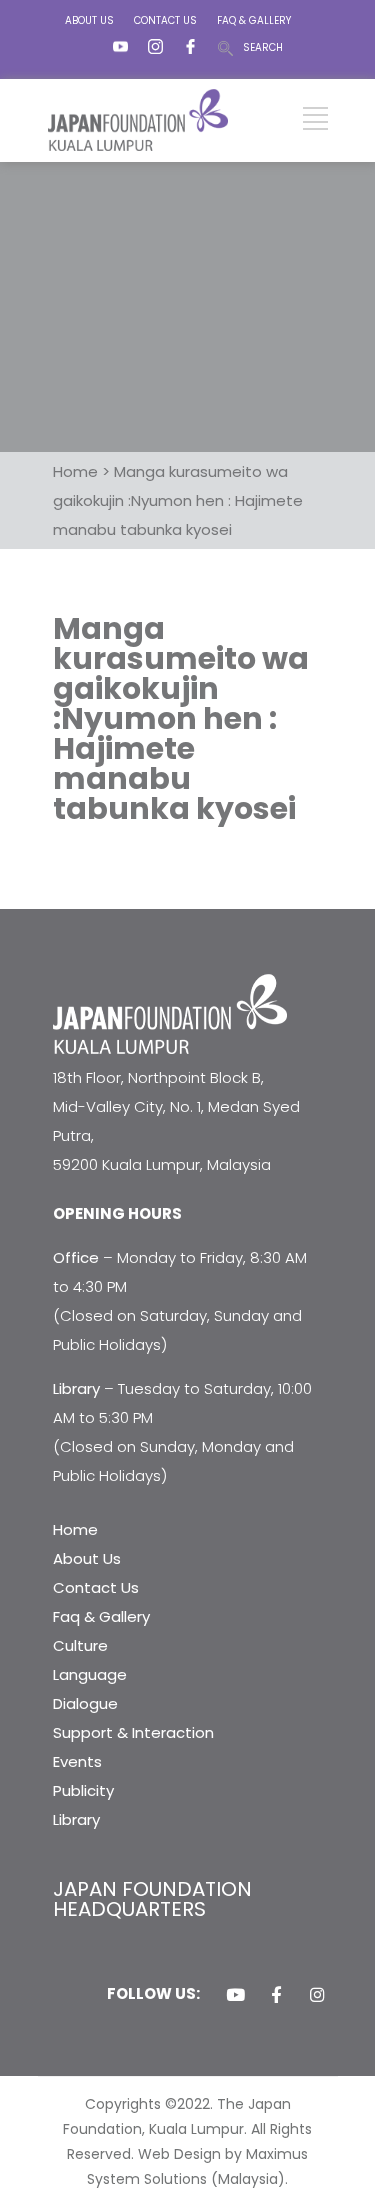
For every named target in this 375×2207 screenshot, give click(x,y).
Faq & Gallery (101, 1616)
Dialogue (85, 1703)
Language (90, 1674)
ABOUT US (89, 20)
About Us (87, 1558)
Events (77, 1761)
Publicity (83, 1790)
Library (76, 1819)
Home (75, 1529)
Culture (80, 1645)
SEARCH (263, 47)
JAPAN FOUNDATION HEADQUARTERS (152, 1899)
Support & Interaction (133, 1732)
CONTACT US (165, 20)
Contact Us (96, 1587)
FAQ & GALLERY (254, 20)
